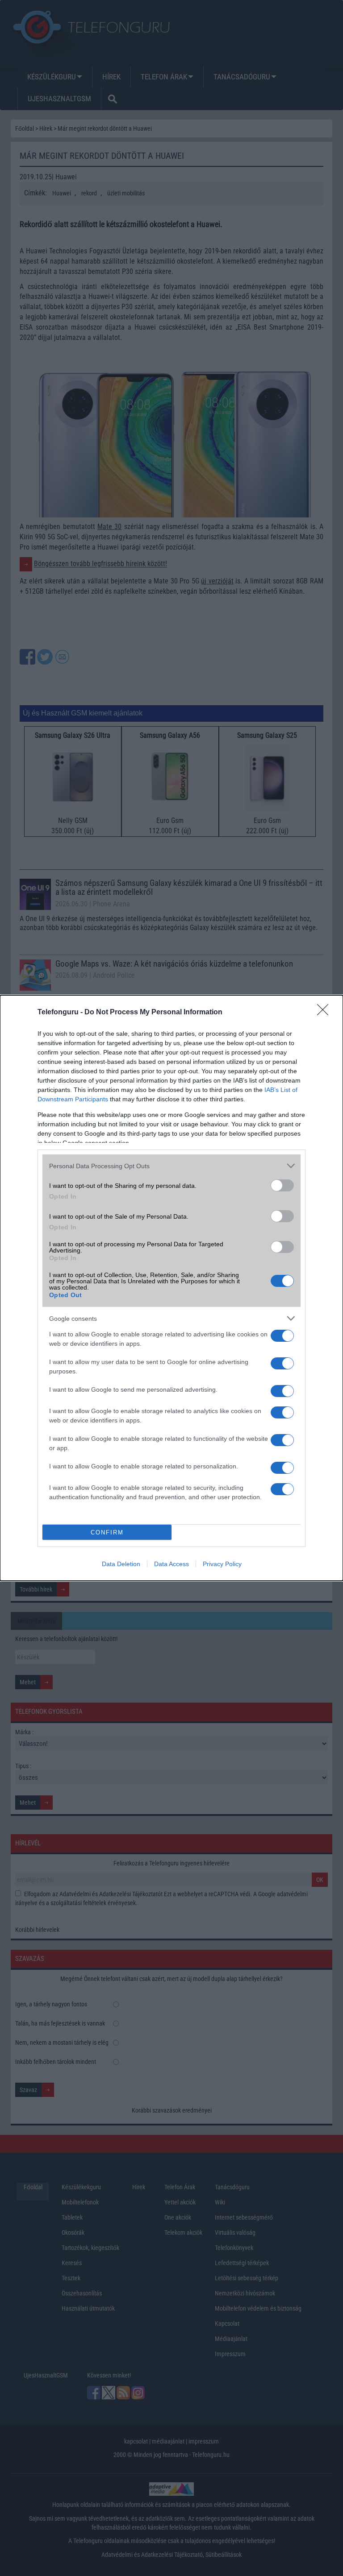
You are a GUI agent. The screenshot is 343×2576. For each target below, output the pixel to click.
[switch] (282, 1185)
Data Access (171, 1564)
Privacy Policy (222, 1564)
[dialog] (171, 1288)
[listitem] (171, 1166)
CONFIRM (107, 1532)
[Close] (326, 1013)
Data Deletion (121, 1564)
